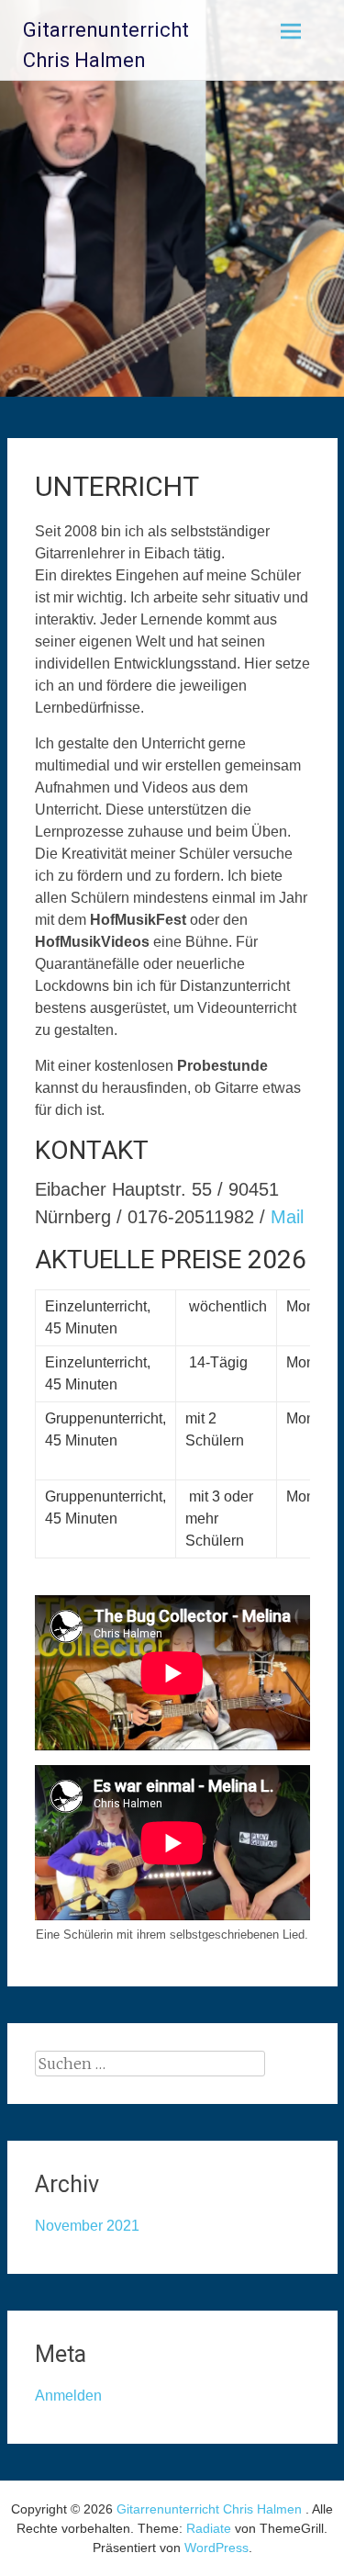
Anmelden (68, 2396)
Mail (287, 1217)
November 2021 (87, 2226)
